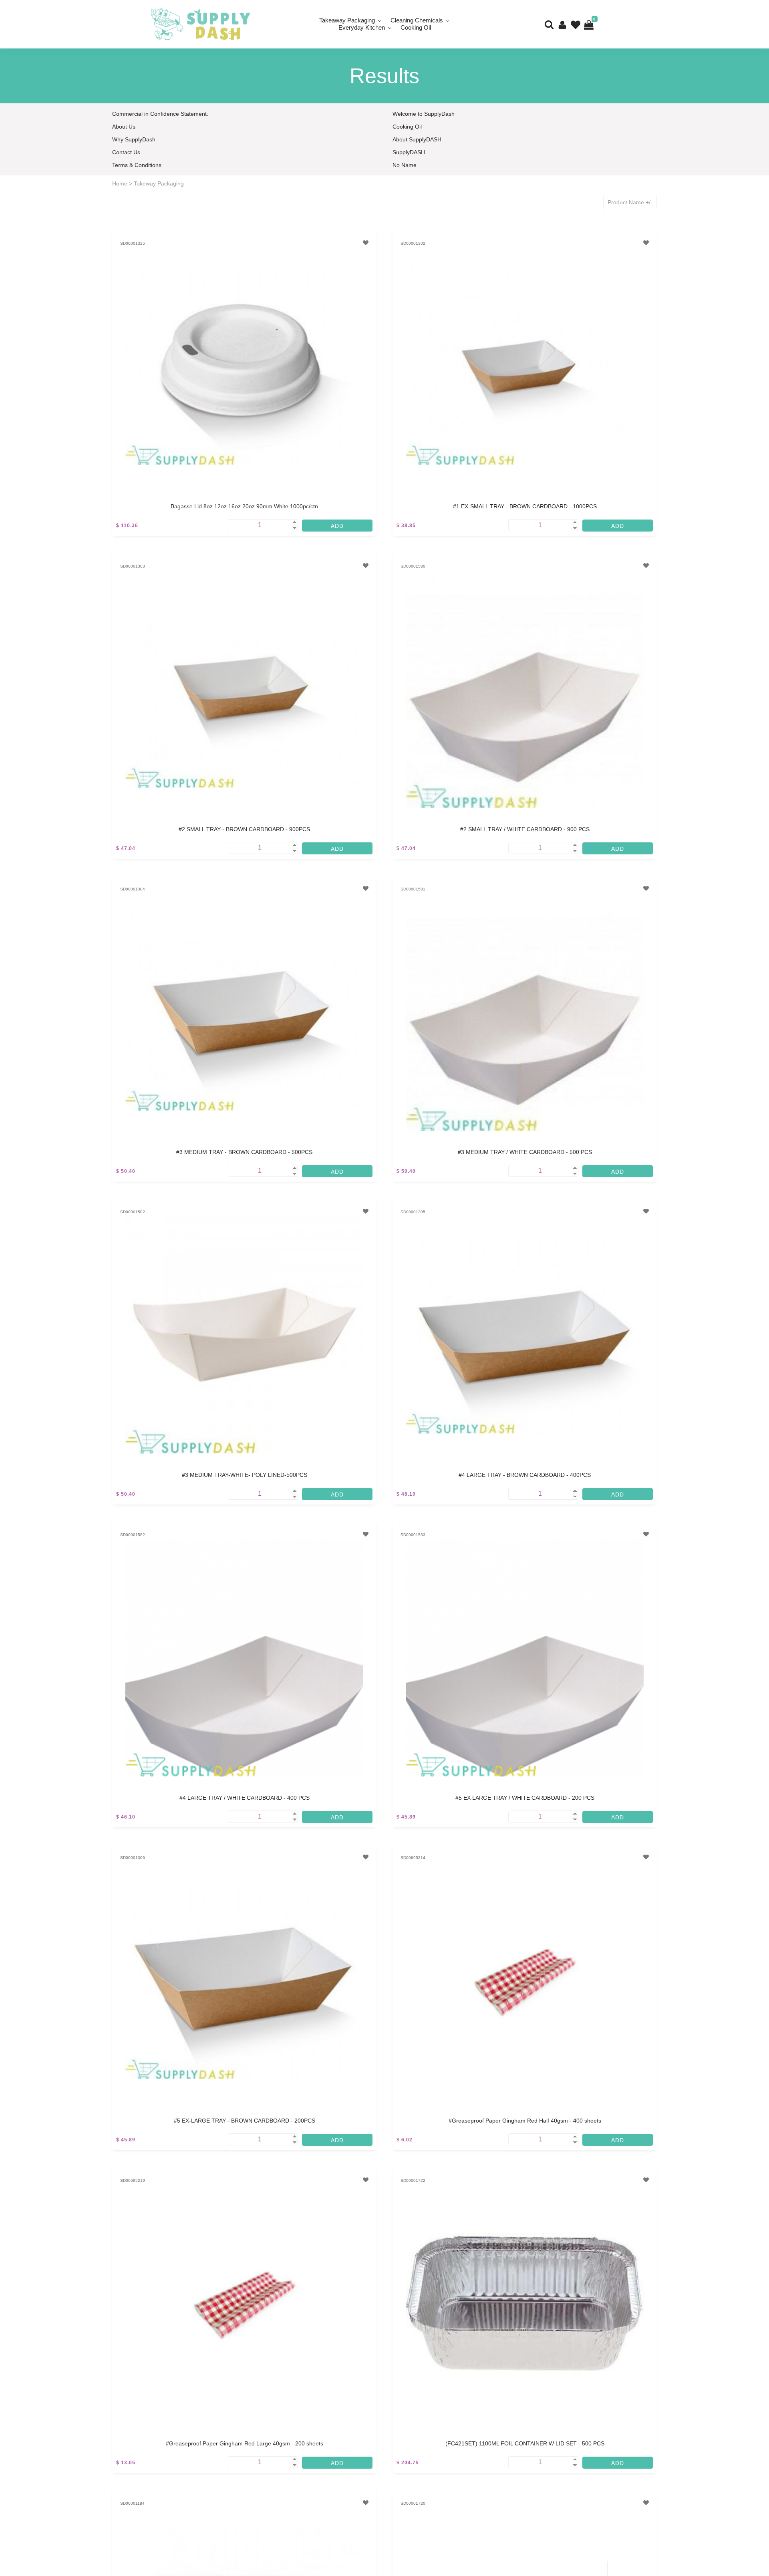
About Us (124, 127)
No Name (405, 165)
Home (120, 183)
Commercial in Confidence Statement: (160, 114)
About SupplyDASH (417, 139)
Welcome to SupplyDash (424, 114)
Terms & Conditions (137, 165)
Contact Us (126, 152)
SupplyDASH (409, 152)
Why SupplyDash (134, 139)
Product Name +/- (630, 202)
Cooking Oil (416, 27)
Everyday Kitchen (362, 27)
